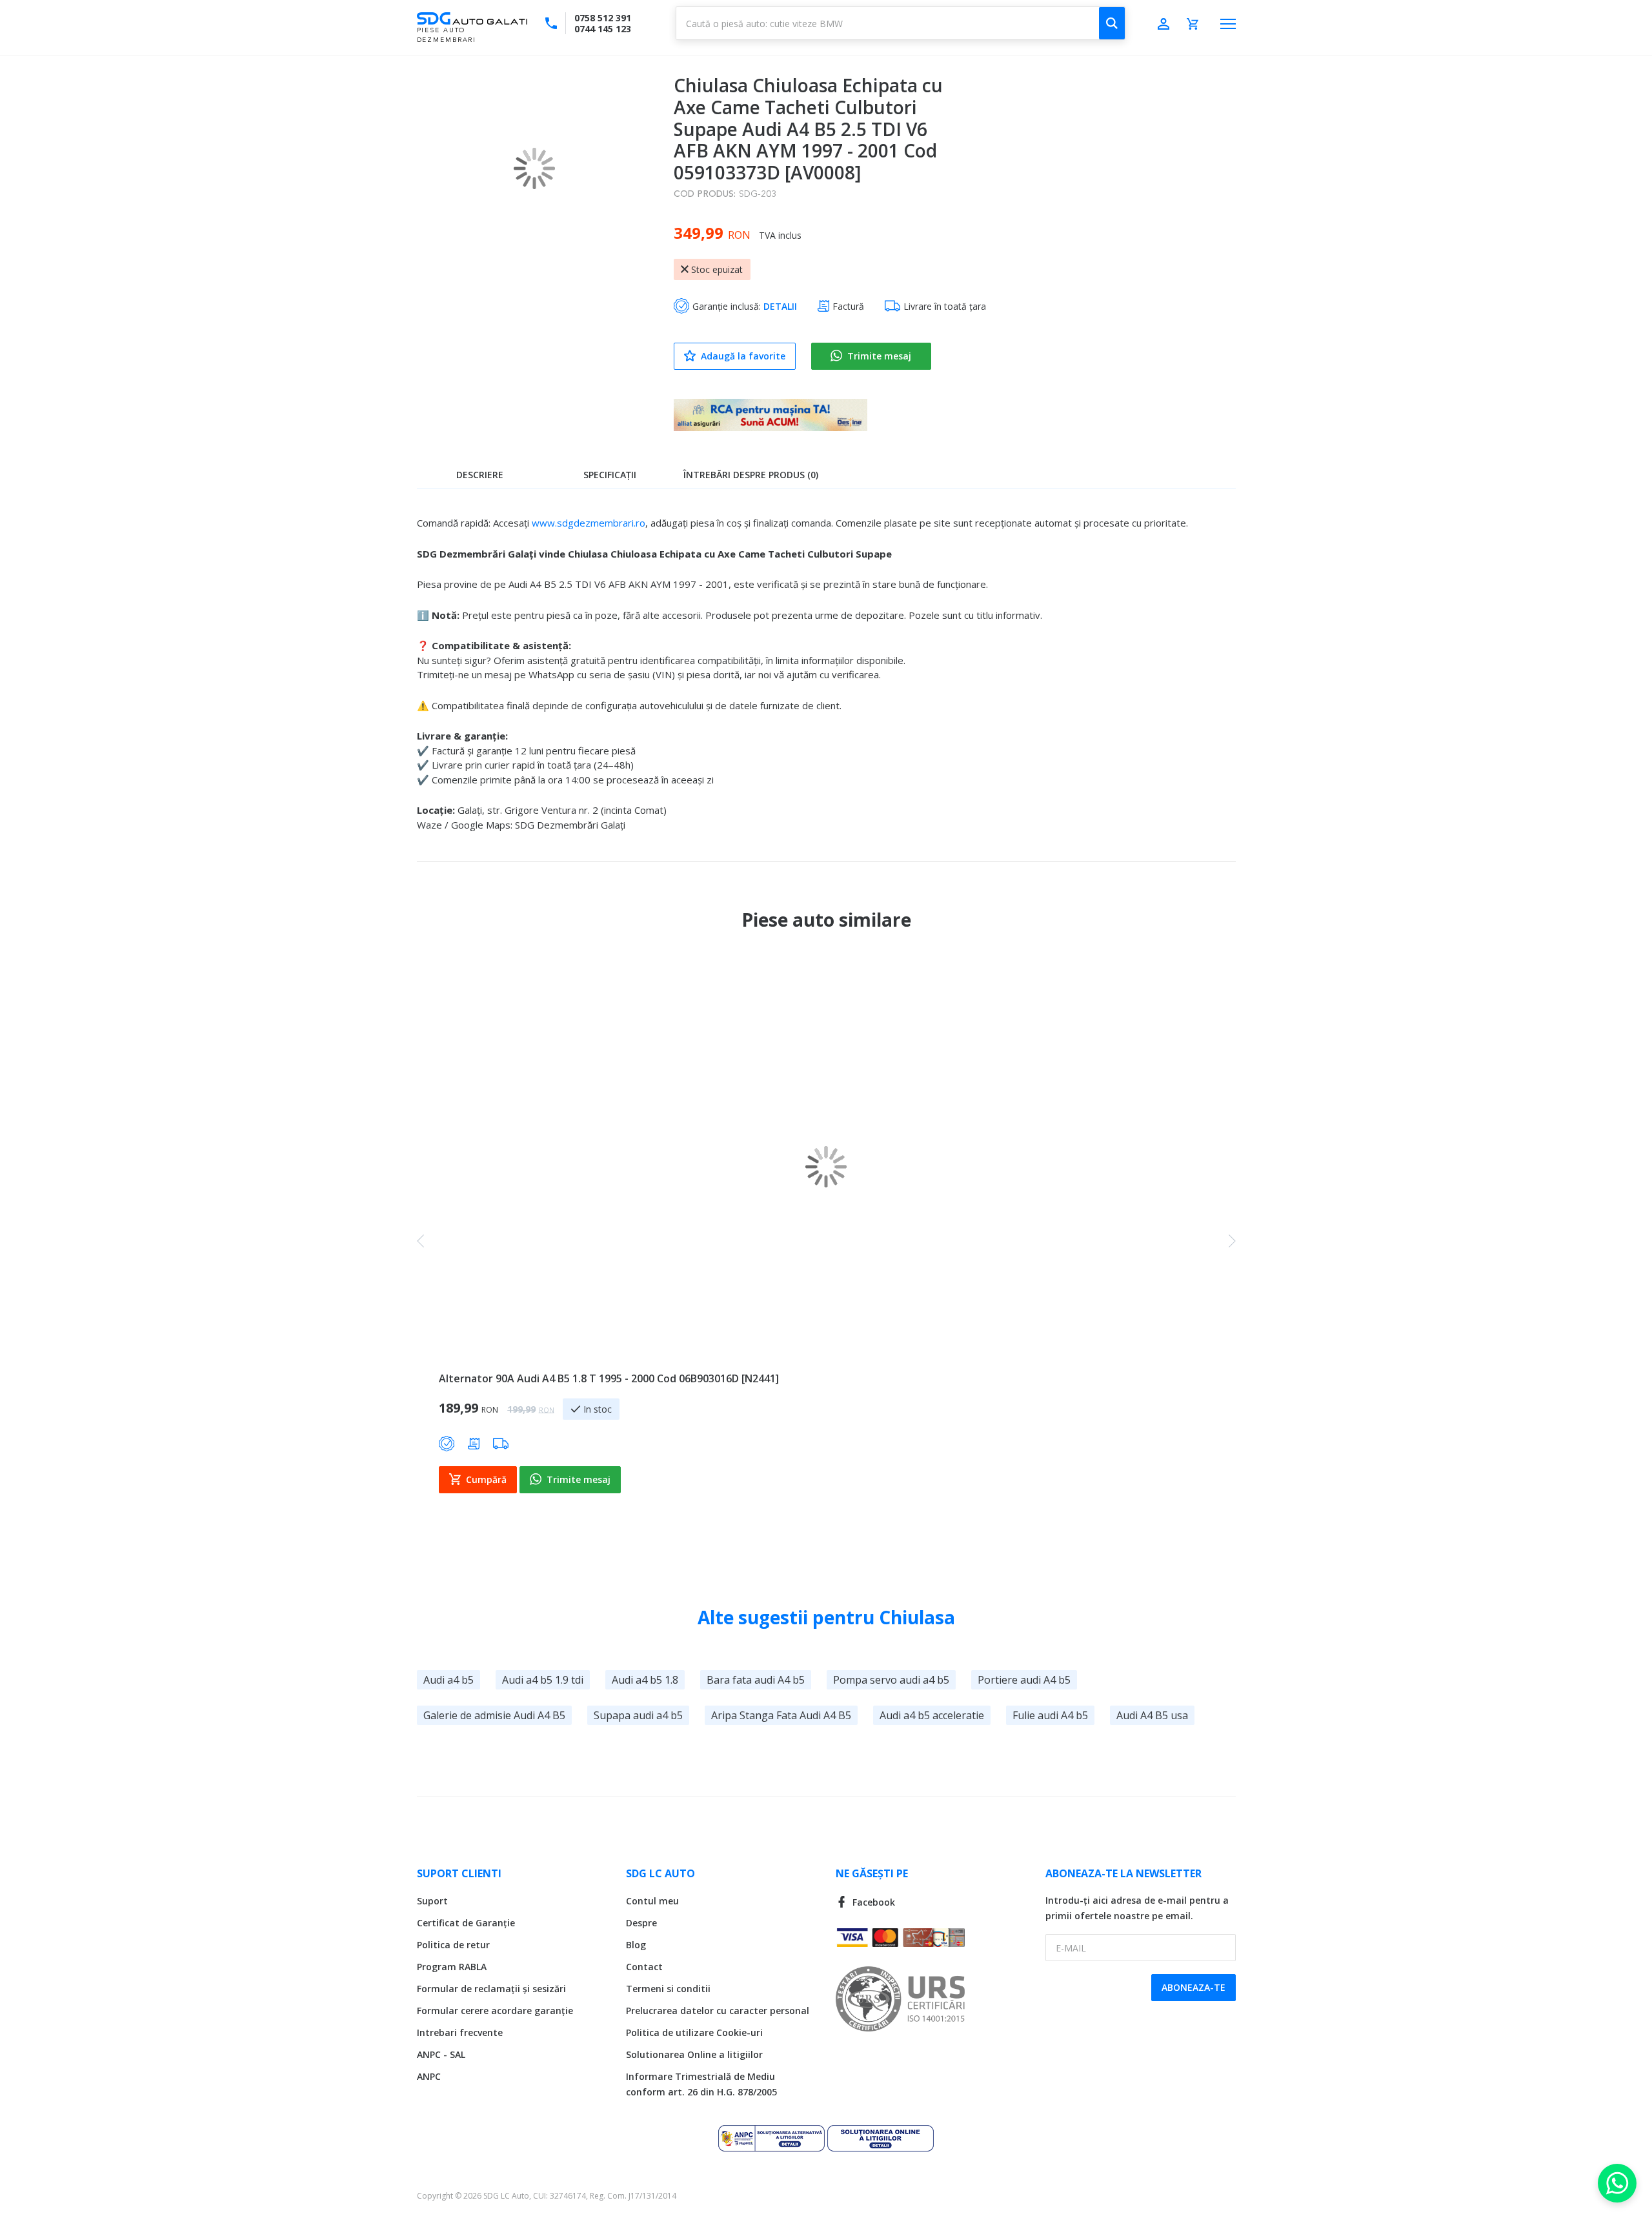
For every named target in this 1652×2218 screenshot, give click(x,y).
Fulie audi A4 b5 (1050, 1715)
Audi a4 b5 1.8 (645, 1680)
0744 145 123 (603, 29)
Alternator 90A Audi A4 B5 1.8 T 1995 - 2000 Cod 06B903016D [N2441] (609, 1378)
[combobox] (901, 23)
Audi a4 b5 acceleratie (932, 1715)
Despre (641, 1923)
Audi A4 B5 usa (1152, 1715)
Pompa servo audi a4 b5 (891, 1680)
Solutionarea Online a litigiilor (694, 2054)
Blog (636, 1945)
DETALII (780, 306)
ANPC (429, 2076)
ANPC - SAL (441, 2054)
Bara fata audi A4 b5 (756, 1680)
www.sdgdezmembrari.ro (589, 523)
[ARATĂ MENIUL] (1228, 24)
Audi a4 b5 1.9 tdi (543, 1680)
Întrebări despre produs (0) (751, 475)
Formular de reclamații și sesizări (491, 1989)
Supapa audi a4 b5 (638, 1715)
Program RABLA (452, 1967)
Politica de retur (453, 1945)
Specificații (610, 475)
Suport (432, 1901)
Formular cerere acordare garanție (495, 2011)
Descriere (480, 475)
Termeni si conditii (668, 1989)
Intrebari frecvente (460, 2032)
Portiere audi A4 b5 (1024, 1680)
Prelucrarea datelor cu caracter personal (718, 2011)
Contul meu (652, 1901)
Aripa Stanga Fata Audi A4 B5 (781, 1715)
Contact (644, 1967)
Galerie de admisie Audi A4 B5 (494, 1715)
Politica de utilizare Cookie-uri (694, 2032)
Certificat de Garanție (466, 1923)
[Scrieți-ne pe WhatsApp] (1617, 2183)
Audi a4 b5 (448, 1680)
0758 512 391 (603, 18)
